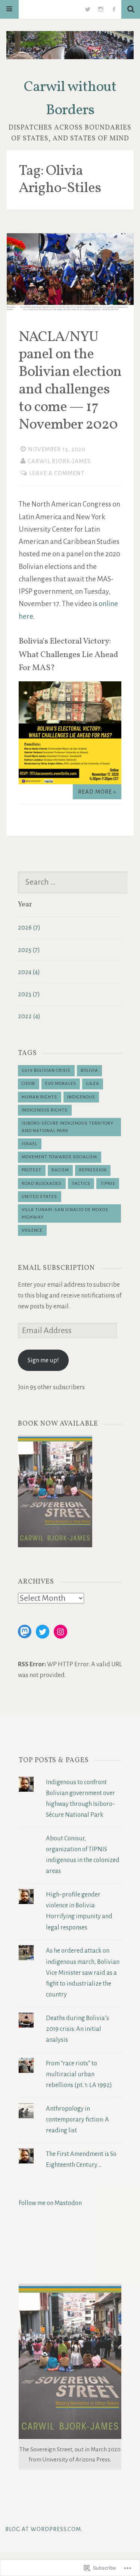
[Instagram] (60, 1632)
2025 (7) (29, 950)
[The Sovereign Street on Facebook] (114, 9)
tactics (81, 1184)
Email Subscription (56, 1268)
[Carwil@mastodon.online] (25, 1631)
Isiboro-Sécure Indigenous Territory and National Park (68, 1127)
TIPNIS (108, 1184)
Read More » (97, 792)
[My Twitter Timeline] (88, 9)
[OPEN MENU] (9, 9)
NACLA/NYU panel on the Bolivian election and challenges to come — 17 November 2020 (70, 381)
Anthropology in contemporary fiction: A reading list (77, 2119)
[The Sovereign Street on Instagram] (101, 9)
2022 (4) (29, 1016)
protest (32, 1170)
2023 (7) (29, 994)
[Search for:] (76, 883)
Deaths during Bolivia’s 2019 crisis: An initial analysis (77, 2029)
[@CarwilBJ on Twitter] (43, 1632)
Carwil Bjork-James (59, 461)
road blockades (42, 1184)
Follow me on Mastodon (50, 2203)
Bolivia (89, 1070)
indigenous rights (45, 1110)
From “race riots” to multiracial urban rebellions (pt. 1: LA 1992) (79, 2074)
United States (39, 1197)
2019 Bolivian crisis (46, 1070)
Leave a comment (57, 473)
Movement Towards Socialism (59, 1157)
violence (32, 1230)
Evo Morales (61, 1084)
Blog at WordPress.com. (44, 2529)
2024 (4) (29, 972)
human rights (39, 1097)
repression (93, 1170)
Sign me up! (43, 1360)
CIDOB (28, 1084)
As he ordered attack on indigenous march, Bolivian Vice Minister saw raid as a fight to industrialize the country (83, 1973)
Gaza (93, 1084)
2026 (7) (29, 927)
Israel (29, 1144)
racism (60, 1170)
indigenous (81, 1097)
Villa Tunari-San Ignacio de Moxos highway (65, 1214)
